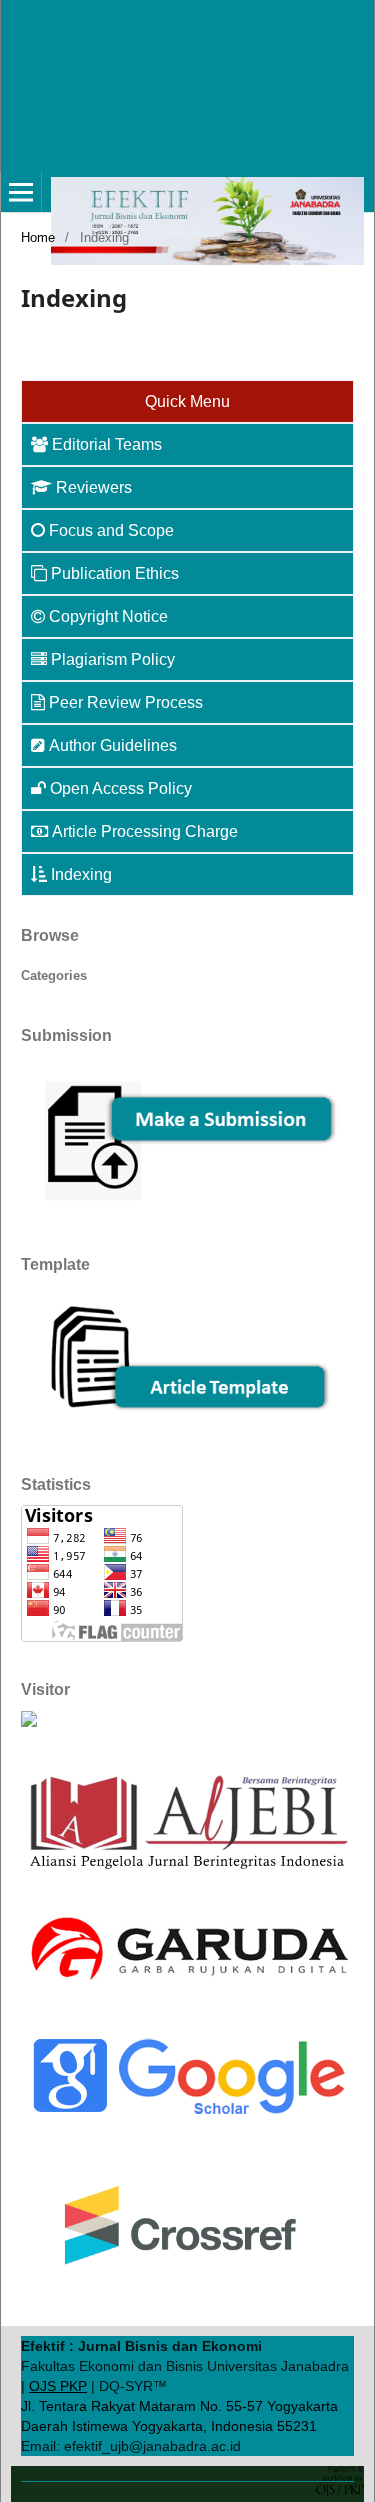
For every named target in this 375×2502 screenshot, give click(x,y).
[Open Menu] (21, 192)
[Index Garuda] (187, 1986)
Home (38, 237)
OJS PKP (58, 2386)
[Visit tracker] (29, 1722)
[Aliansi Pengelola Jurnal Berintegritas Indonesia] (187, 1870)
